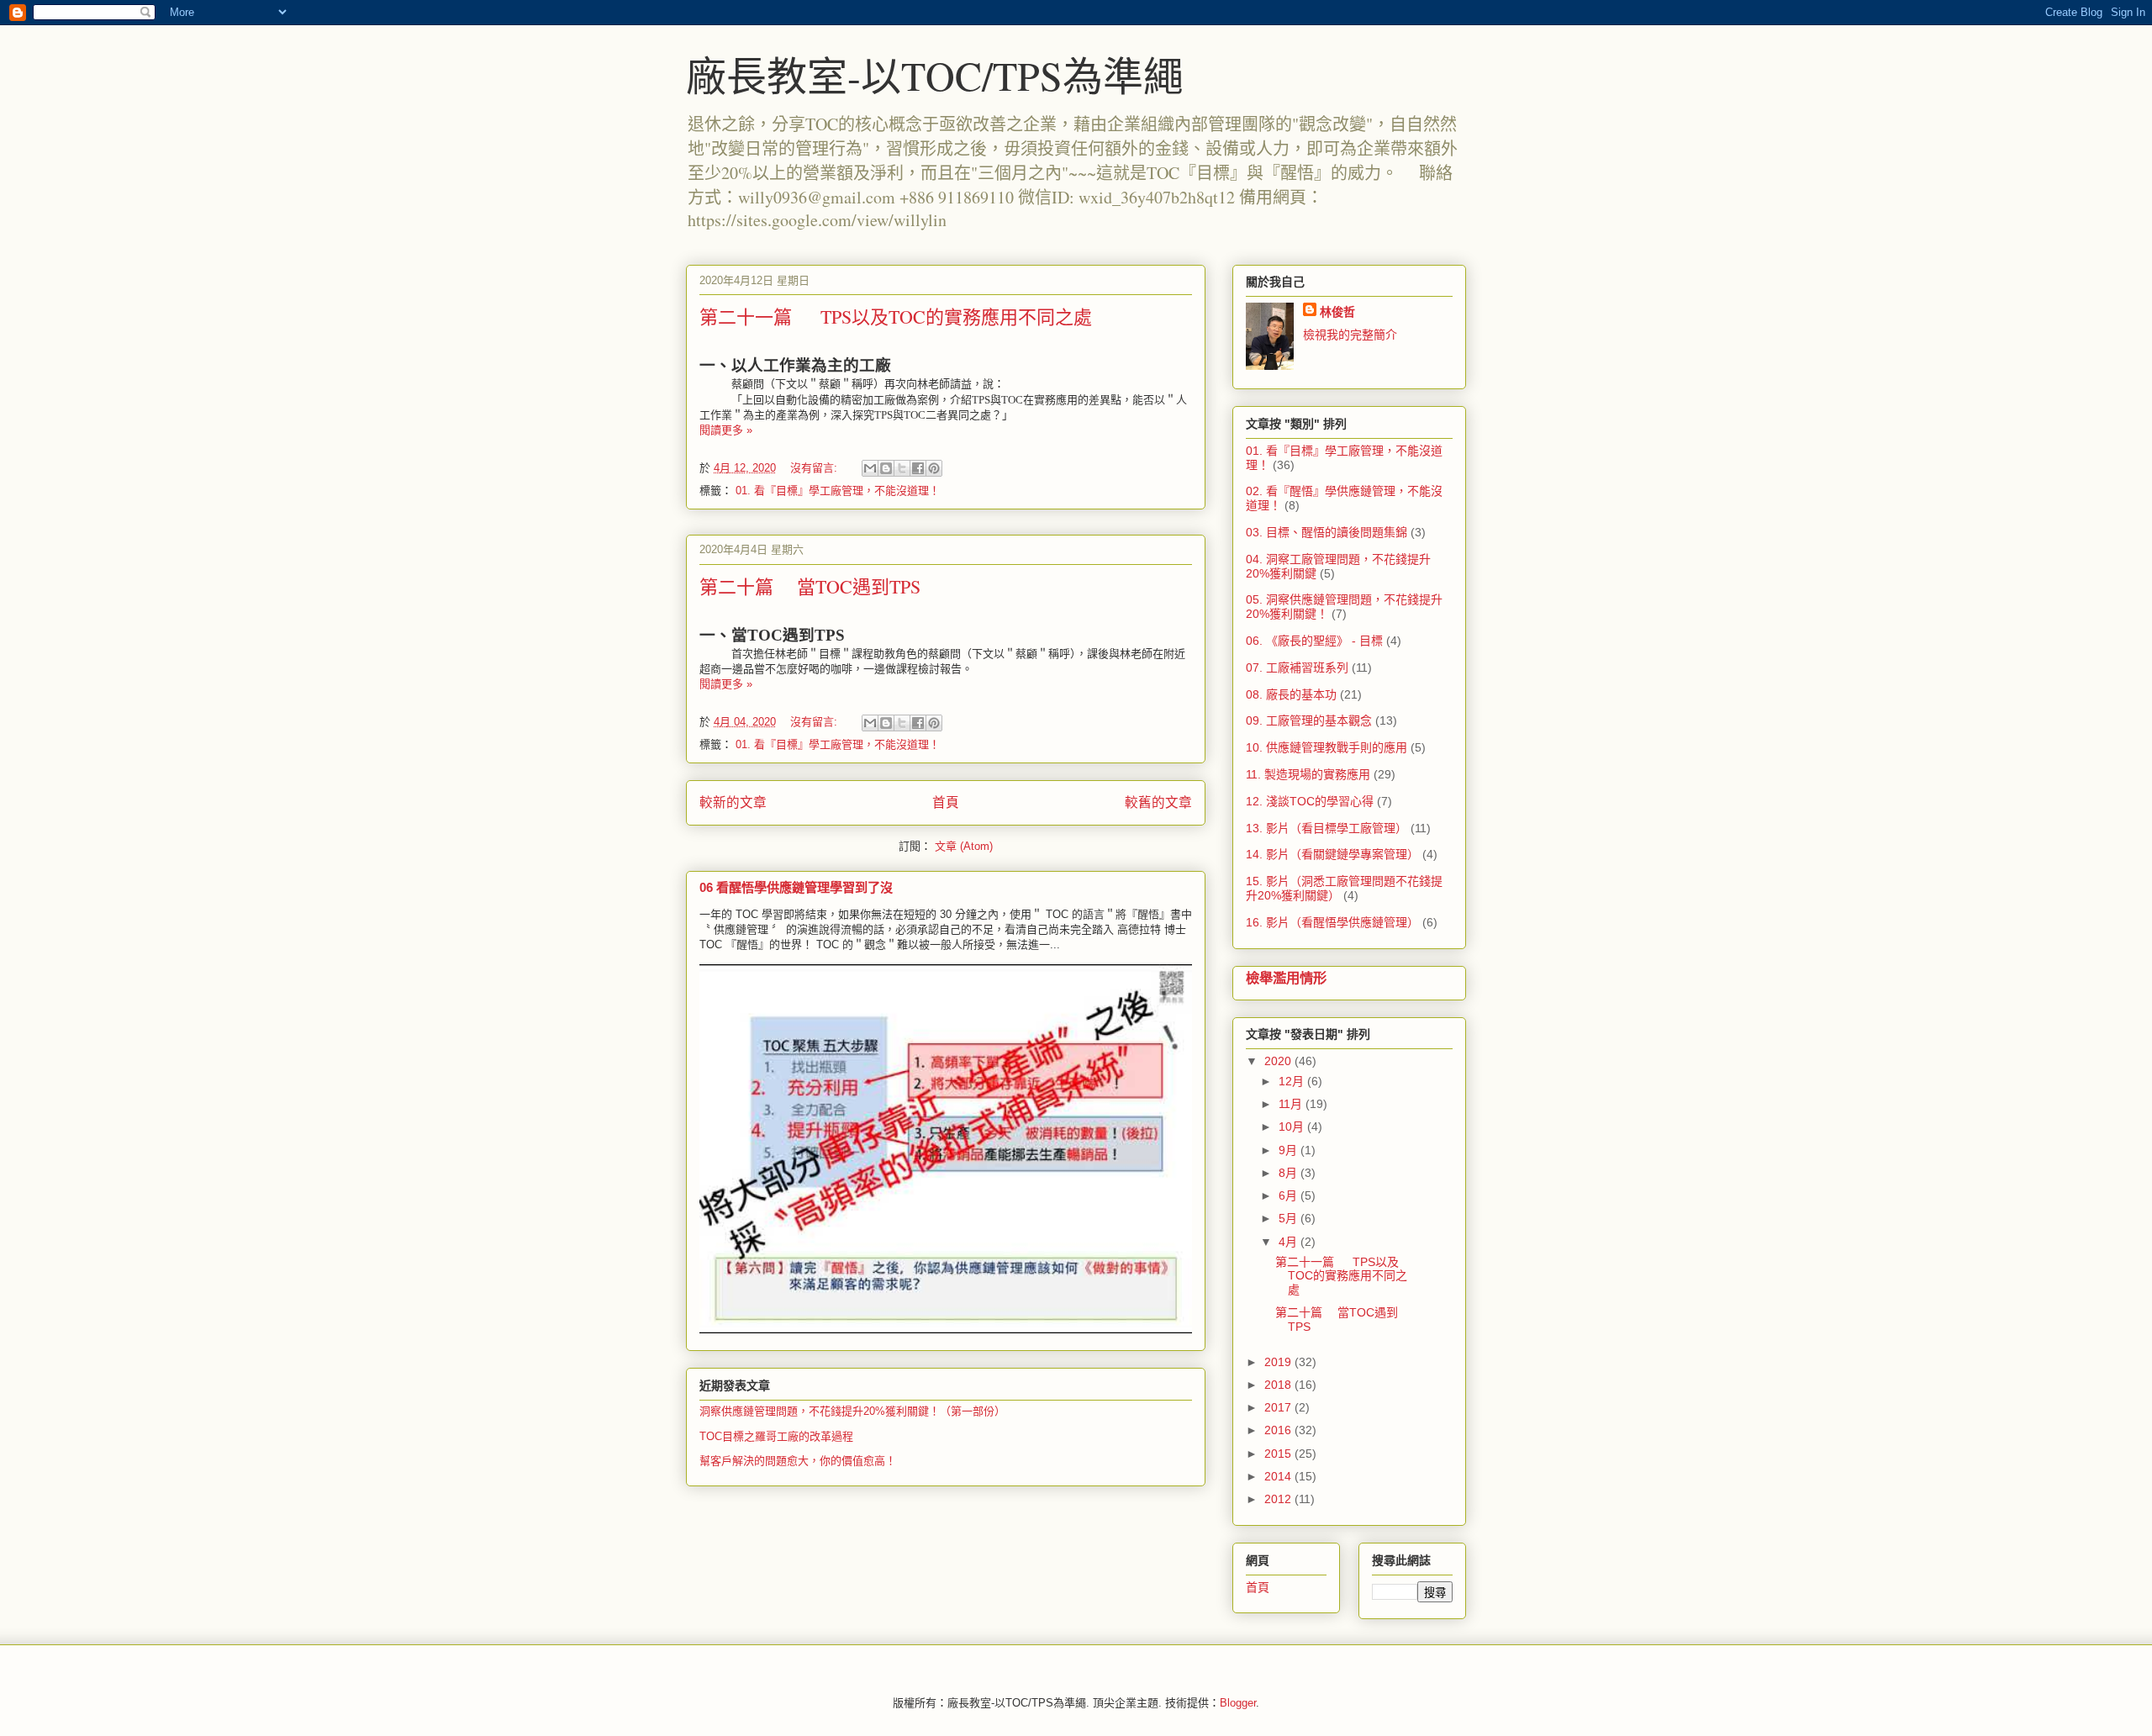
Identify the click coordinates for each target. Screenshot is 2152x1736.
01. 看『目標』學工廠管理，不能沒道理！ (838, 491)
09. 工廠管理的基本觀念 (1309, 720)
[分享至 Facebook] (918, 468)
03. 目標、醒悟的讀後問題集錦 (1327, 532)
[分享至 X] (902, 468)
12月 (1293, 1081)
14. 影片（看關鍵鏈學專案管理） (1332, 854)
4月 (1290, 1242)
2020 (1279, 1061)
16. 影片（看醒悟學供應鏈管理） (1332, 922)
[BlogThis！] (886, 468)
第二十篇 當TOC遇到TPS (810, 586)
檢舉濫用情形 (1286, 978)
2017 (1279, 1407)
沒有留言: (815, 468)
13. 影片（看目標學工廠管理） (1327, 828)
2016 (1279, 1430)
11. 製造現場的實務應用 (1308, 774)
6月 (1290, 1195)
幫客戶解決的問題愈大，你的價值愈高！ (798, 1461)
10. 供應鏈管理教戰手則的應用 (1327, 747)
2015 (1279, 1454)
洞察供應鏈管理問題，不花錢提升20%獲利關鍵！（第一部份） (852, 1411)
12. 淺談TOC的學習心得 (1310, 801)
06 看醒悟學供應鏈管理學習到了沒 (796, 887)
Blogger (1238, 1703)
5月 (1290, 1218)
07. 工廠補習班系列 (1297, 667)
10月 (1293, 1127)
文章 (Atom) (964, 846)
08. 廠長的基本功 (1291, 694)
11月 (1292, 1104)
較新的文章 (733, 802)
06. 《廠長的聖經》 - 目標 (1314, 641)
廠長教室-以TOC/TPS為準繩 (935, 75)
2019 (1279, 1362)
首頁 (946, 802)
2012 (1279, 1499)
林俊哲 (1337, 312)
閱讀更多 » (726, 430)
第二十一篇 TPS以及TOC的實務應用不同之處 (896, 317)
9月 (1290, 1150)
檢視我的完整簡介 (1350, 335)
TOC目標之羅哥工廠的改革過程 (776, 1436)
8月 (1290, 1173)
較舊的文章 (1158, 802)
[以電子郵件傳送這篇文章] (870, 468)
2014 (1279, 1476)
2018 (1279, 1385)
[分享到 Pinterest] (934, 468)
